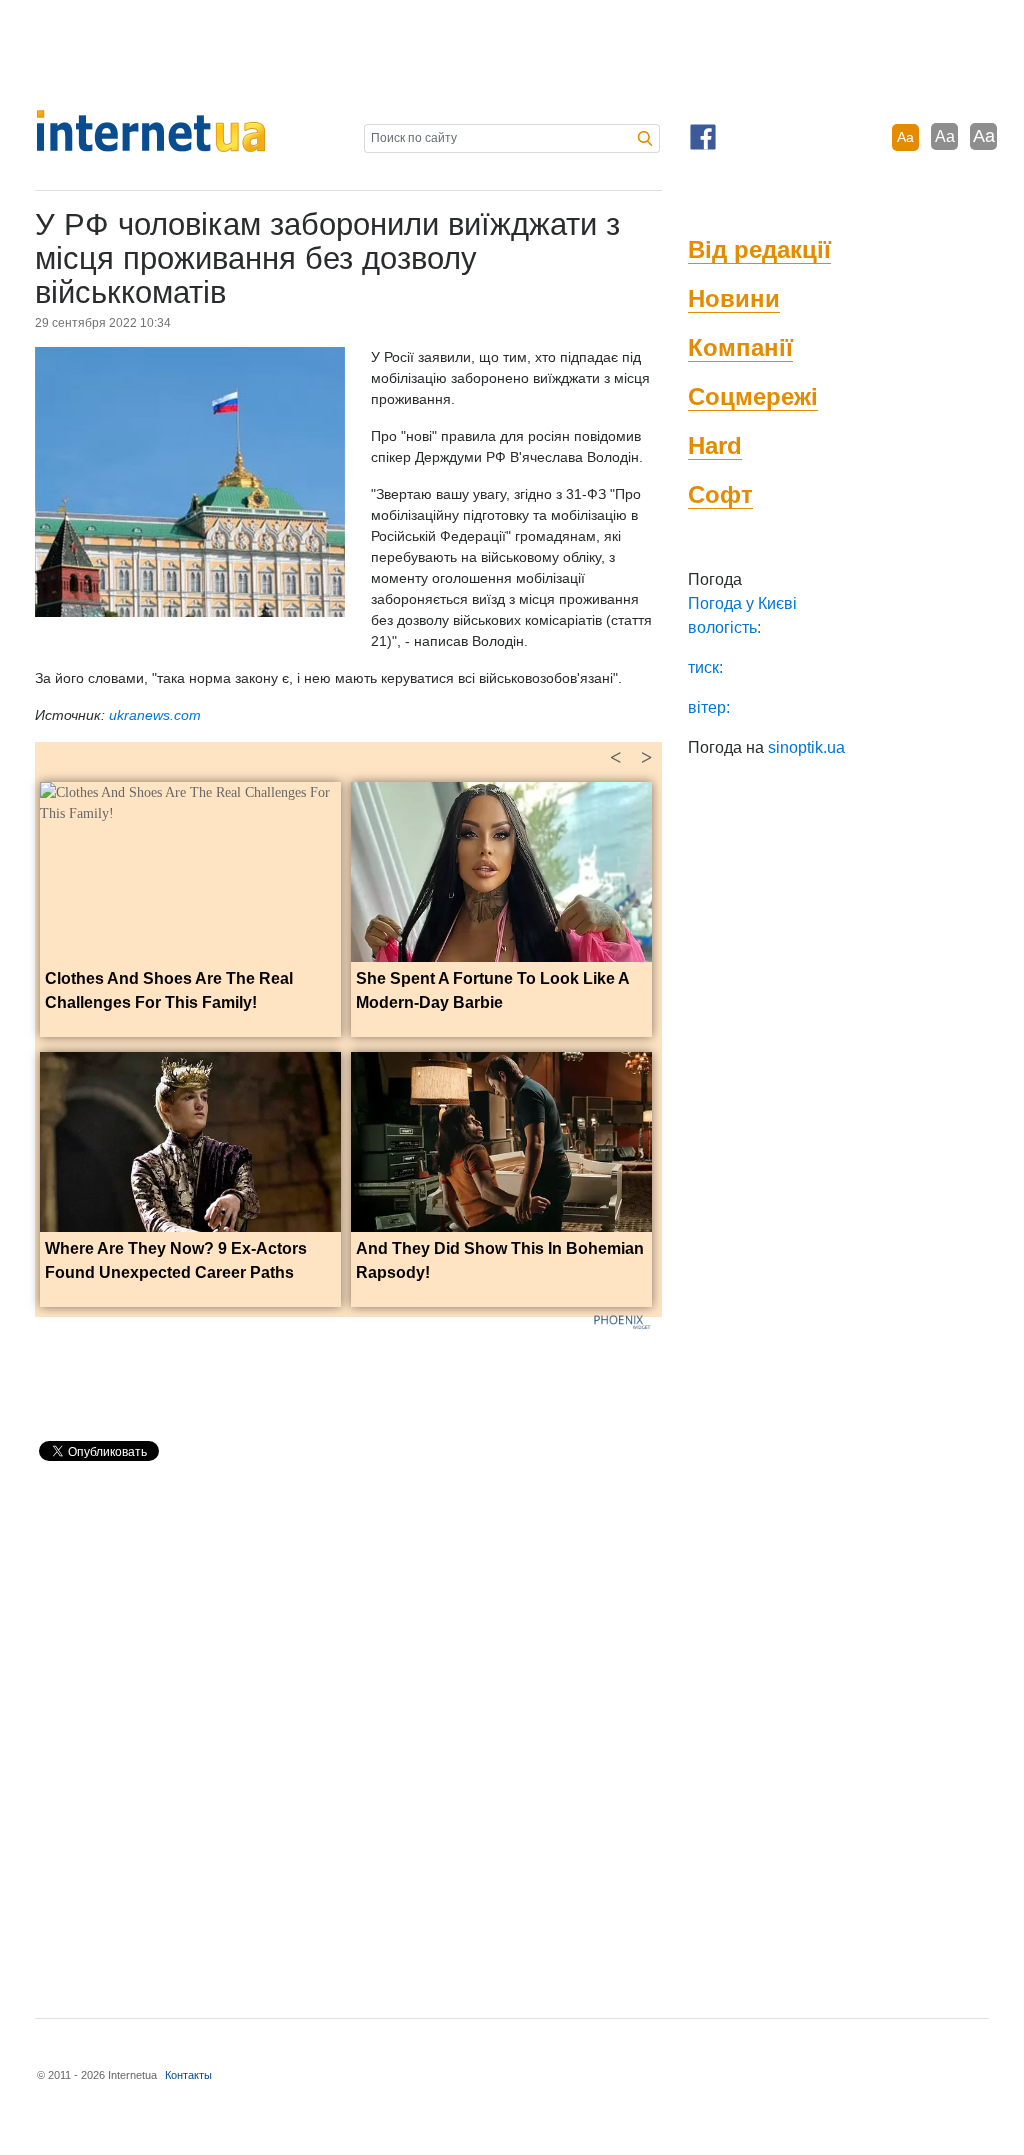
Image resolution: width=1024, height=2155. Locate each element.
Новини (734, 298)
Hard (715, 445)
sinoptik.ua (806, 747)
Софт (720, 494)
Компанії (740, 347)
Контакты (188, 2075)
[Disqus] (348, 1731)
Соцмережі (753, 396)
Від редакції (759, 249)
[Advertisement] (512, 55)
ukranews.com (155, 715)
